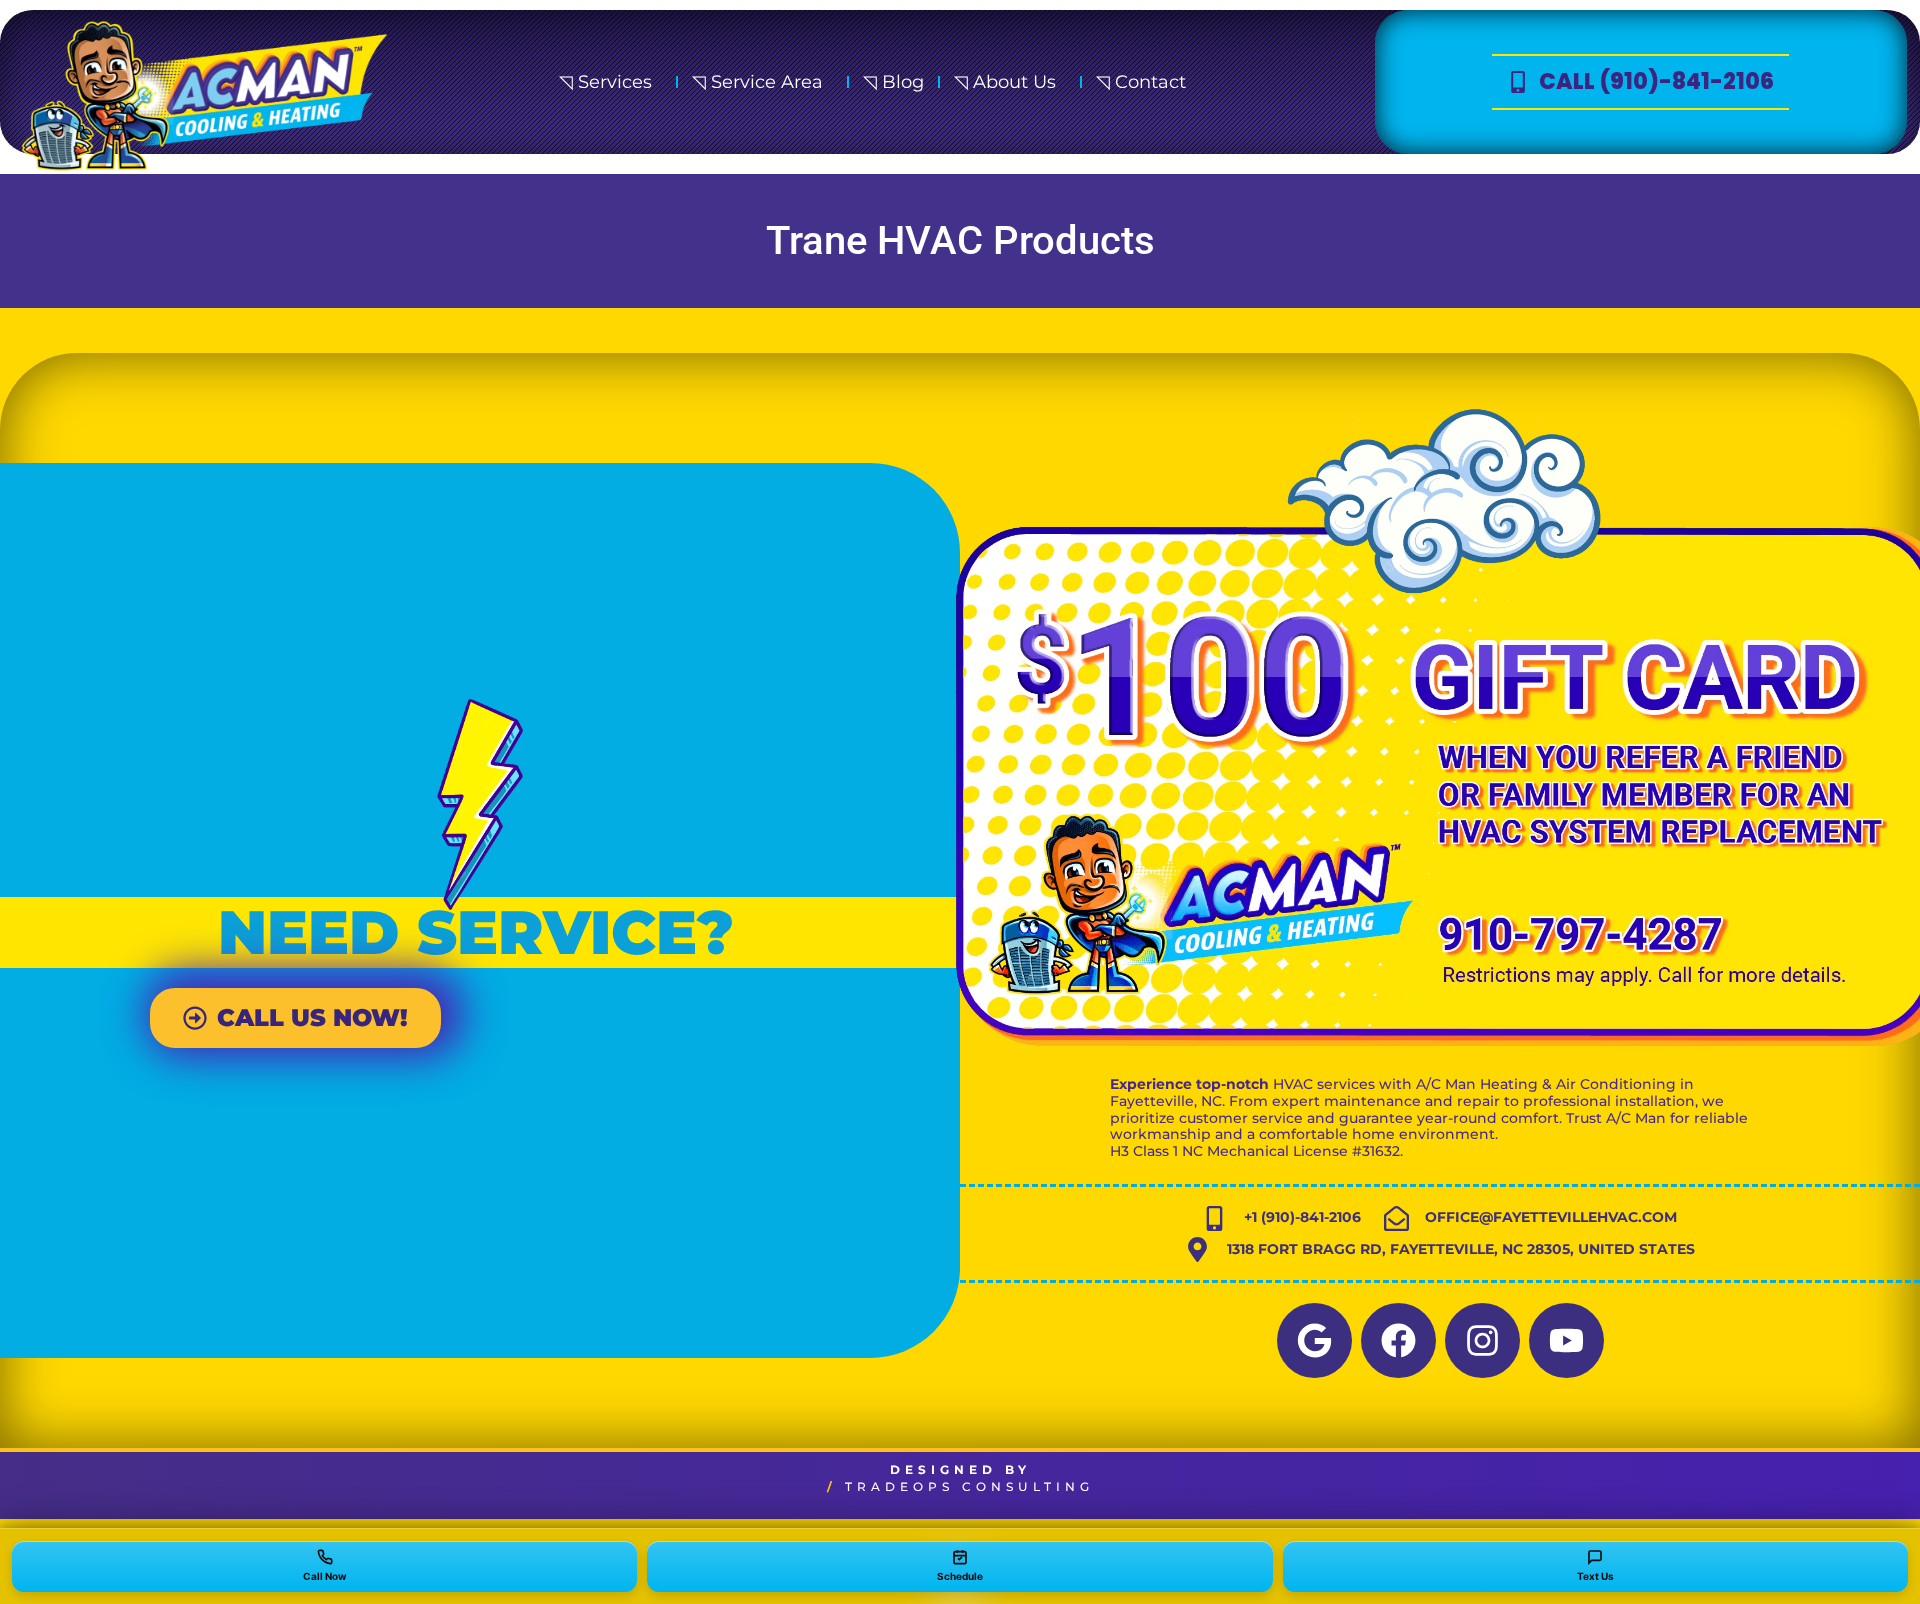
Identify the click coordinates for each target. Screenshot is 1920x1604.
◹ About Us (1005, 82)
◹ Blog (893, 82)
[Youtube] (1566, 1340)
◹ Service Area (757, 82)
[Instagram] (1482, 1340)
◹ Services (605, 82)
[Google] (1314, 1340)
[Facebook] (1398, 1340)
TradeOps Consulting (969, 1486)
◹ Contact (1141, 82)
